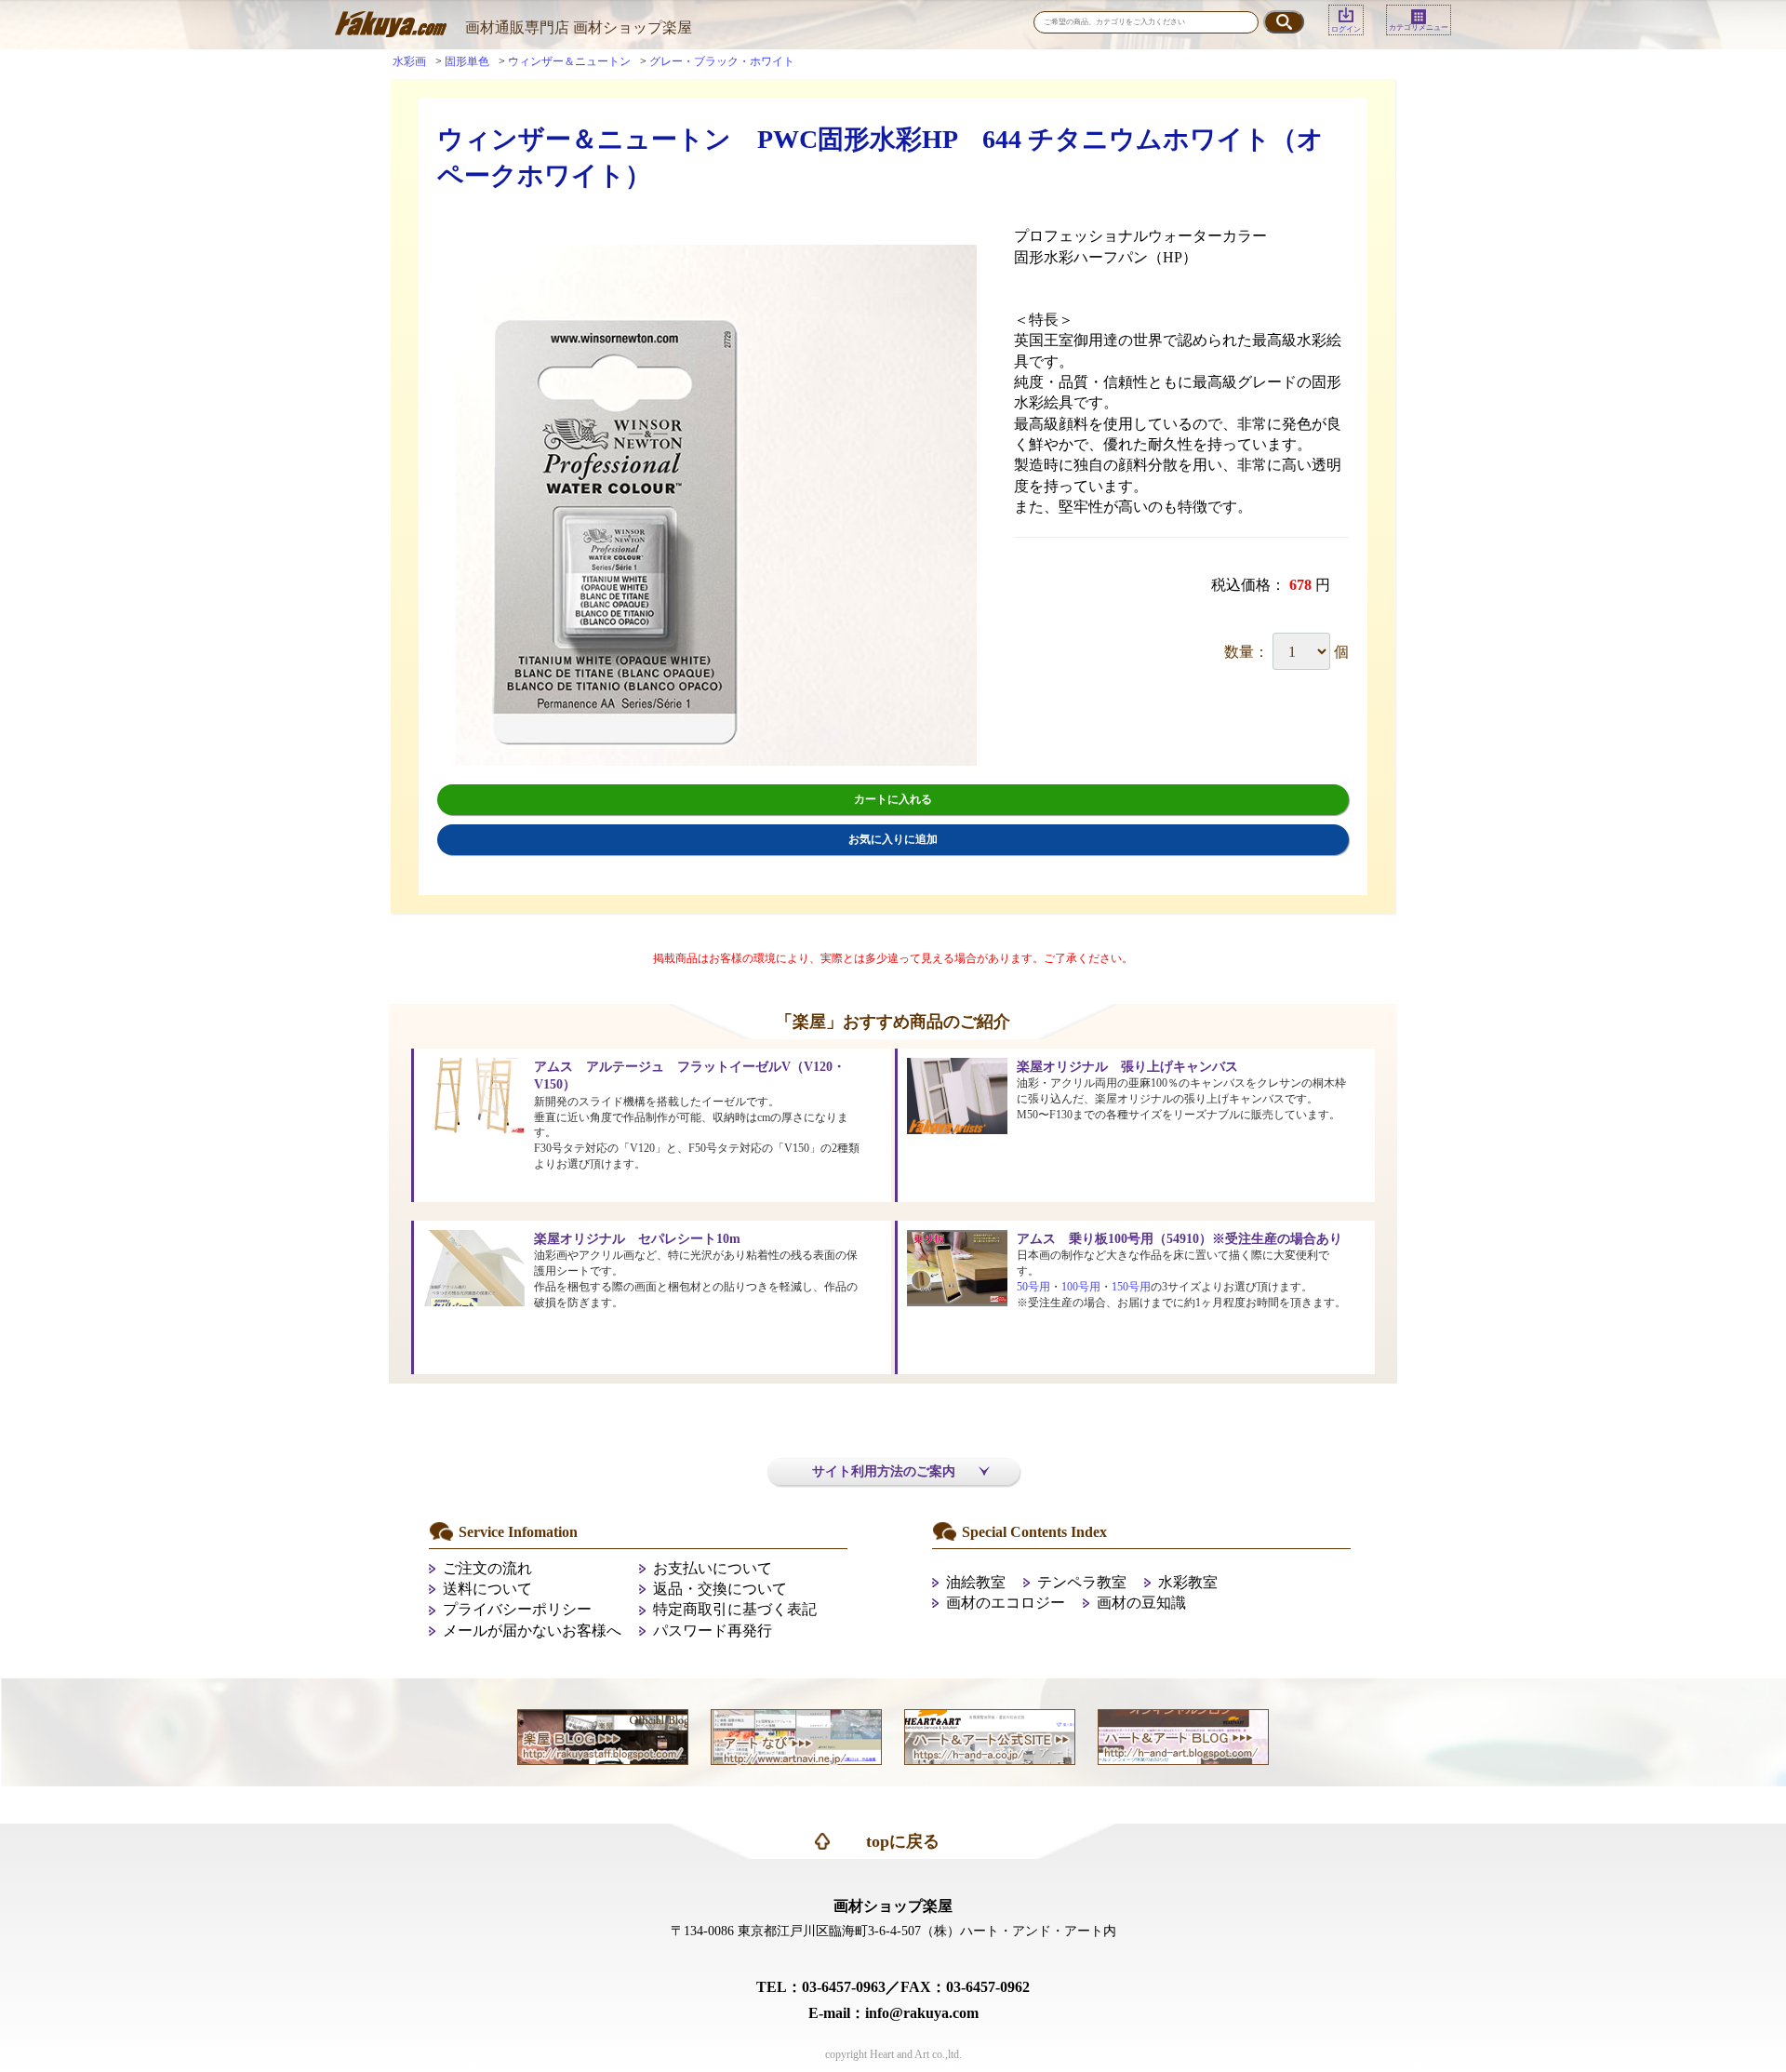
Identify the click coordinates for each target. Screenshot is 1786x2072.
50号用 (1033, 1287)
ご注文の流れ (487, 1568)
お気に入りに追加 (893, 839)
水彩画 (409, 61)
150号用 (1131, 1287)
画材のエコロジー (1006, 1603)
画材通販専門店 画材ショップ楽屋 (579, 27)
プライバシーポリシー (517, 1609)
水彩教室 (1188, 1582)
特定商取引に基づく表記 (735, 1609)
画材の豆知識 (1141, 1603)
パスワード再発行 (713, 1631)
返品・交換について (720, 1589)
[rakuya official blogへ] (603, 1736)
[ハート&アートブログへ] (1183, 1736)
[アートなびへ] (796, 1736)
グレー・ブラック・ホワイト (722, 61)
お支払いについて (713, 1568)
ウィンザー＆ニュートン (569, 61)
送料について (487, 1589)
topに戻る (903, 1841)
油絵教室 (976, 1582)
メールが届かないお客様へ (532, 1631)
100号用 (1081, 1287)
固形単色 (467, 61)
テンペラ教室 (1082, 1582)
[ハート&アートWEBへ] (990, 1736)
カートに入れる (893, 799)
